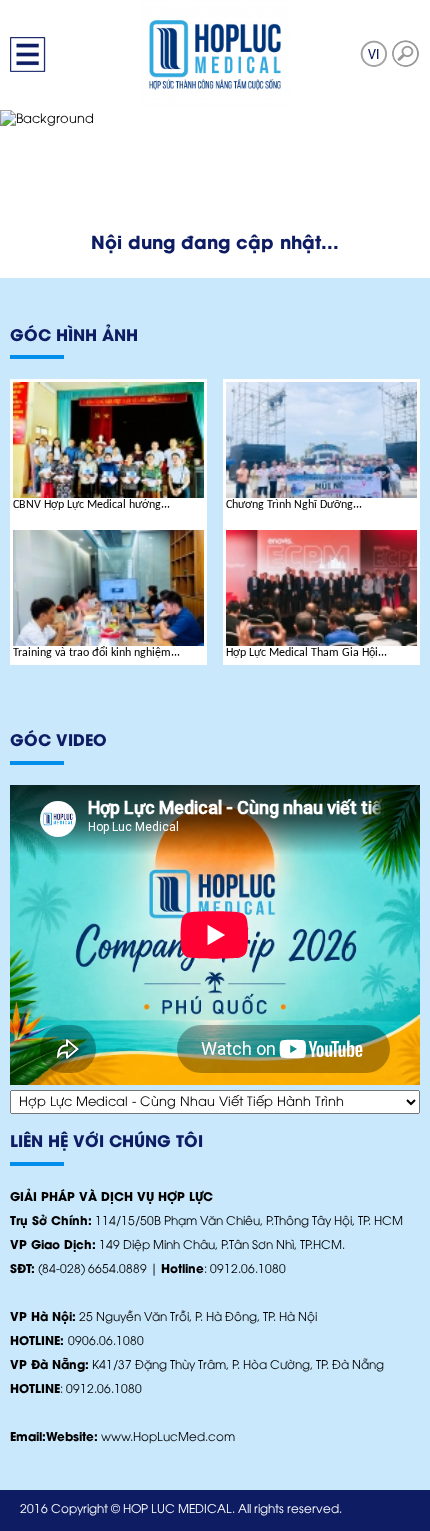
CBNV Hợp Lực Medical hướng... (91, 505)
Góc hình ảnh (74, 336)
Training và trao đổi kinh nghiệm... (96, 653)
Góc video (58, 741)
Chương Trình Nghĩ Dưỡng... (294, 505)
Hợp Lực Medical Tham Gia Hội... (306, 653)
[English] (374, 53)
